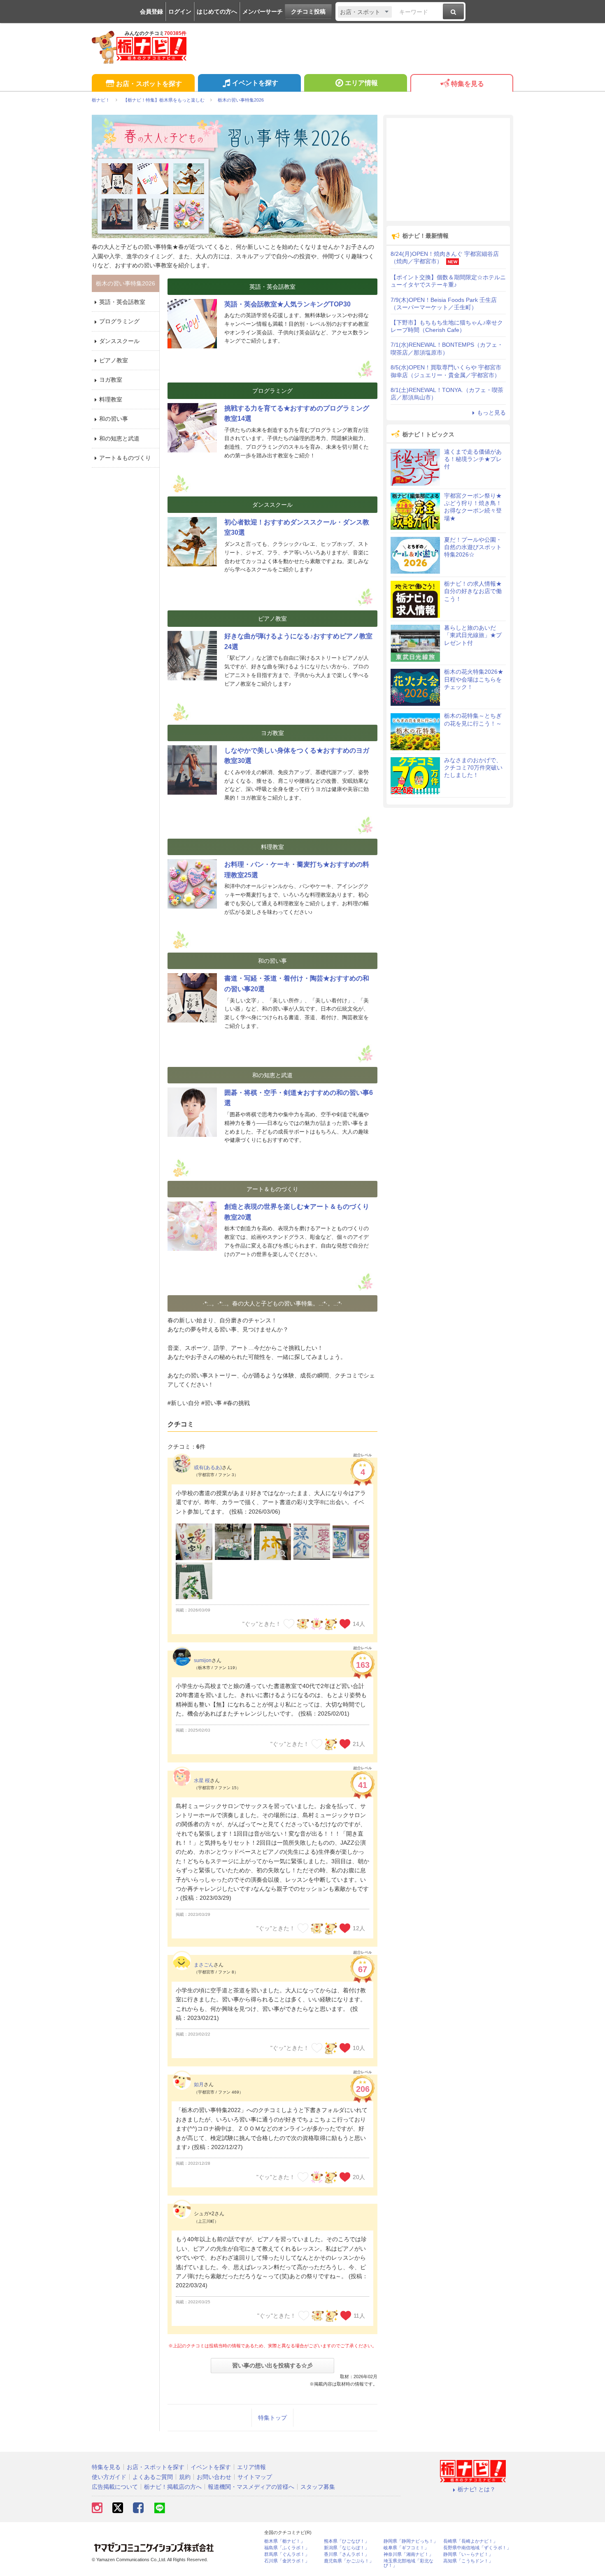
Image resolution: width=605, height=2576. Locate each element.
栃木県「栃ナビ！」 (285, 2541)
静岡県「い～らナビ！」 (468, 2554)
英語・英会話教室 (122, 302)
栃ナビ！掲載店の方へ (173, 2487)
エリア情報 (361, 83)
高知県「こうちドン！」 (468, 2561)
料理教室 (111, 399)
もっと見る (491, 413)
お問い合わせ (214, 2477)
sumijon (203, 1660)
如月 (199, 2084)
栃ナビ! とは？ (477, 2489)
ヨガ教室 (111, 380)
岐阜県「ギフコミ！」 (406, 2548)
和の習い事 (114, 419)
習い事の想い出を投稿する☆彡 (272, 2365)
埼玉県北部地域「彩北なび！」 (408, 2563)
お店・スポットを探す (149, 84)
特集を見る (468, 84)
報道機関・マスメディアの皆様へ (251, 2487)
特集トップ (272, 2418)
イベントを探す (255, 83)
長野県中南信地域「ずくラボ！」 (477, 2548)
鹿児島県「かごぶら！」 (349, 2561)
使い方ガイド (109, 2477)
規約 (185, 2477)
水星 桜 (202, 1781)
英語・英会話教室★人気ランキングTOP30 (287, 304)
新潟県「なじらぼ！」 (347, 2548)
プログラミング (119, 321)
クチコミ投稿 (308, 12)
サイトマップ (255, 2477)
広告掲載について (115, 2487)
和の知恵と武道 (119, 438)
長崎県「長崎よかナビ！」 (470, 2541)
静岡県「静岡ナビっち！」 (411, 2541)
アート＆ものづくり (125, 458)
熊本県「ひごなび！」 (347, 2541)
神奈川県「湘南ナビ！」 (408, 2554)
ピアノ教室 (114, 360)
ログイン (180, 12)
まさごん (204, 1965)
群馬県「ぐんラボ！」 (287, 2554)
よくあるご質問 (153, 2477)
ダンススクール (119, 341)
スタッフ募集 (318, 2487)
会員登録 (151, 12)
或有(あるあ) (208, 1468)
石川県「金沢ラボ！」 (287, 2561)
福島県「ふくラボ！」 (287, 2548)
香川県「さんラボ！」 (347, 2554)
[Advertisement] (448, 169)
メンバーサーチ (263, 12)
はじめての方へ (217, 12)
